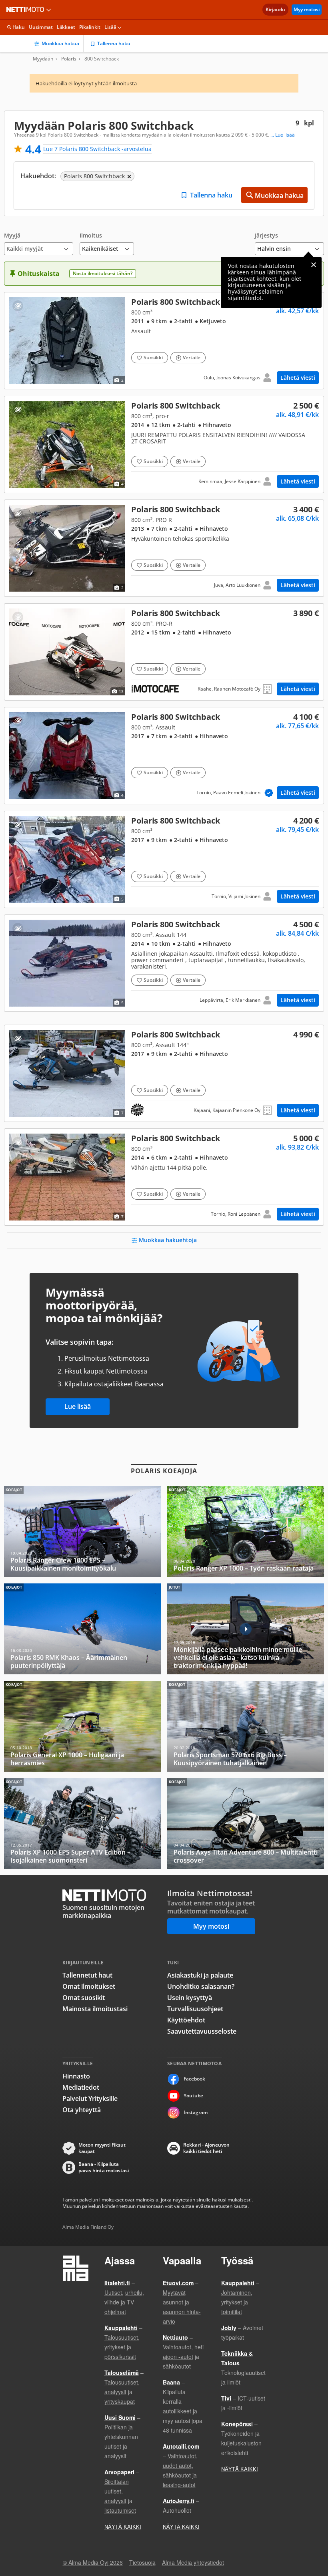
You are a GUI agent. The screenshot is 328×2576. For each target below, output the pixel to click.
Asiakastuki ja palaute (200, 1975)
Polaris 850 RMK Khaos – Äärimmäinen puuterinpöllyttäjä (82, 1629)
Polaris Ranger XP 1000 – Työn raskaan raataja (246, 1532)
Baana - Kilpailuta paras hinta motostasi (104, 2167)
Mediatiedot (81, 2087)
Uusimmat (41, 27)
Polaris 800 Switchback (164, 341)
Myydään (43, 59)
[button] (39, 244)
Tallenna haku (114, 43)
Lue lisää (78, 1406)
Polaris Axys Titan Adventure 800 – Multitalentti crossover (246, 1824)
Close (314, 265)
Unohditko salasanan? (201, 1986)
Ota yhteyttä (82, 2110)
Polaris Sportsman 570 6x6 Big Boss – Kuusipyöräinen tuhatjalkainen (246, 1726)
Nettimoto (27, 10)
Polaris (69, 59)
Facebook (194, 2079)
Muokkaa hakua (60, 43)
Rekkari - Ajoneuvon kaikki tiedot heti (206, 2148)
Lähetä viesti (298, 378)
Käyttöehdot (186, 2020)
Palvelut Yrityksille (90, 2099)
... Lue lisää (283, 135)
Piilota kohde (18, 306)
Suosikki (153, 357)
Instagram (196, 2112)
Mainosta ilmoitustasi (95, 2009)
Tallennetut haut (87, 1975)
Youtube (193, 2096)
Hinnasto (76, 2076)
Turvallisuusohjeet (195, 2009)
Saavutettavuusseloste (202, 2031)
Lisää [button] (110, 27)
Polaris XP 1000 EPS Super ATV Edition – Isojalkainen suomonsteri (82, 1824)
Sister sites (50, 10)
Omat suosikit (84, 1998)
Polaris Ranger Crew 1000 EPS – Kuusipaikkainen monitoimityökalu (82, 1532)
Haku (19, 27)
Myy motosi (307, 9)
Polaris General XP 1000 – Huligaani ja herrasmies (82, 1726)
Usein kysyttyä (190, 1998)
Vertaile (192, 357)
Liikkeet (66, 27)
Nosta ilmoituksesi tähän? (103, 273)
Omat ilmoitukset (89, 1986)
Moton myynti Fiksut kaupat (102, 2148)
